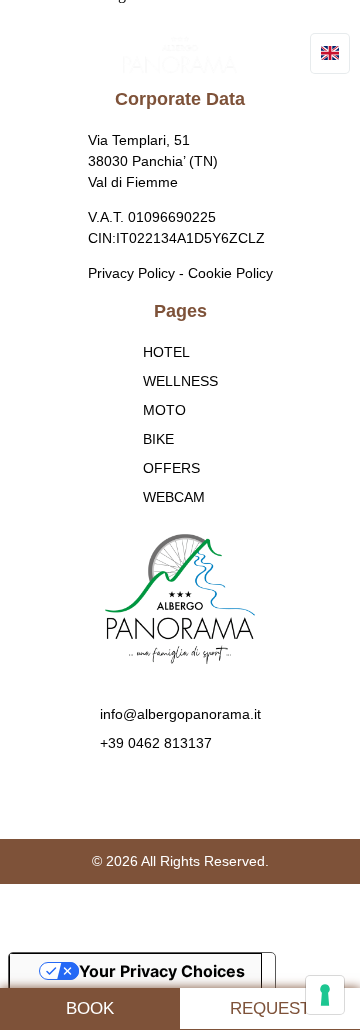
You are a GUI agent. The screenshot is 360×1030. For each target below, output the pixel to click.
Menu (64, 55)
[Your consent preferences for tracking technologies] (325, 995)
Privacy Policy (131, 273)
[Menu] (33, 55)
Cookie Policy (230, 273)
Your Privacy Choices (162, 971)
